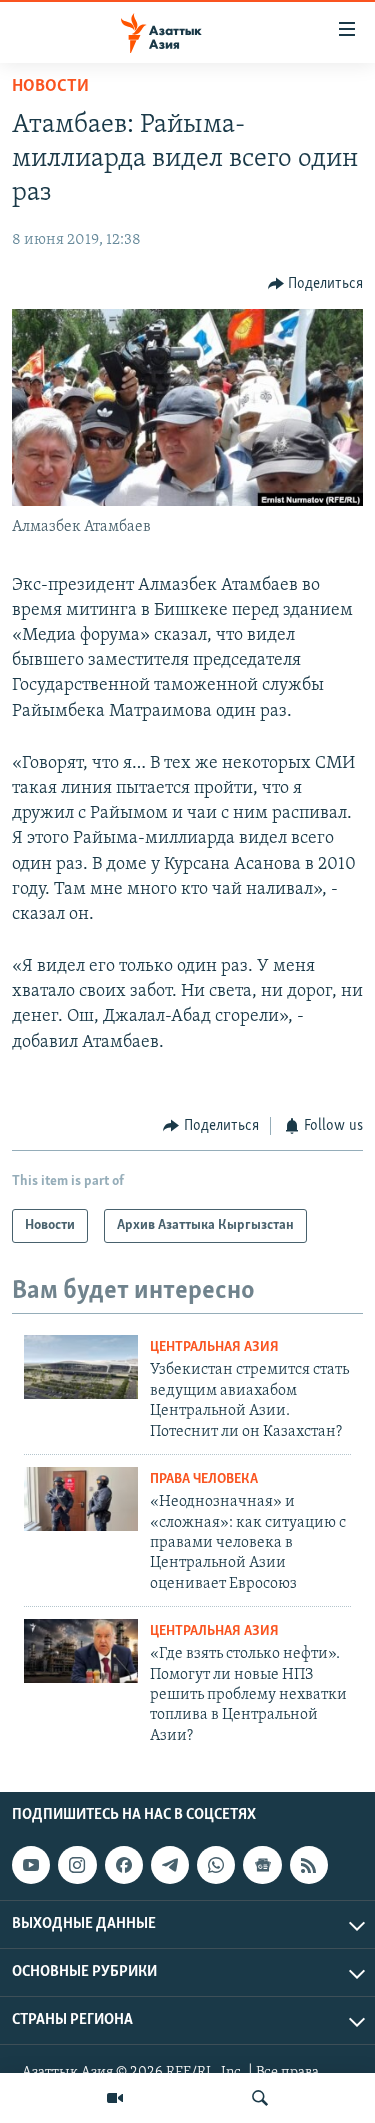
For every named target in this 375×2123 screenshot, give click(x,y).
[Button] (316, 284)
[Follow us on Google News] (262, 1865)
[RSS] (309, 1865)
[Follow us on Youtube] (31, 1865)
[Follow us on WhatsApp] (216, 1865)
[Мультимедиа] (115, 2098)
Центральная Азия (214, 1347)
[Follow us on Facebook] (124, 1865)
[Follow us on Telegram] (170, 1865)
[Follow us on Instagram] (77, 1865)
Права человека (204, 1479)
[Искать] (260, 2098)
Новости (50, 87)
